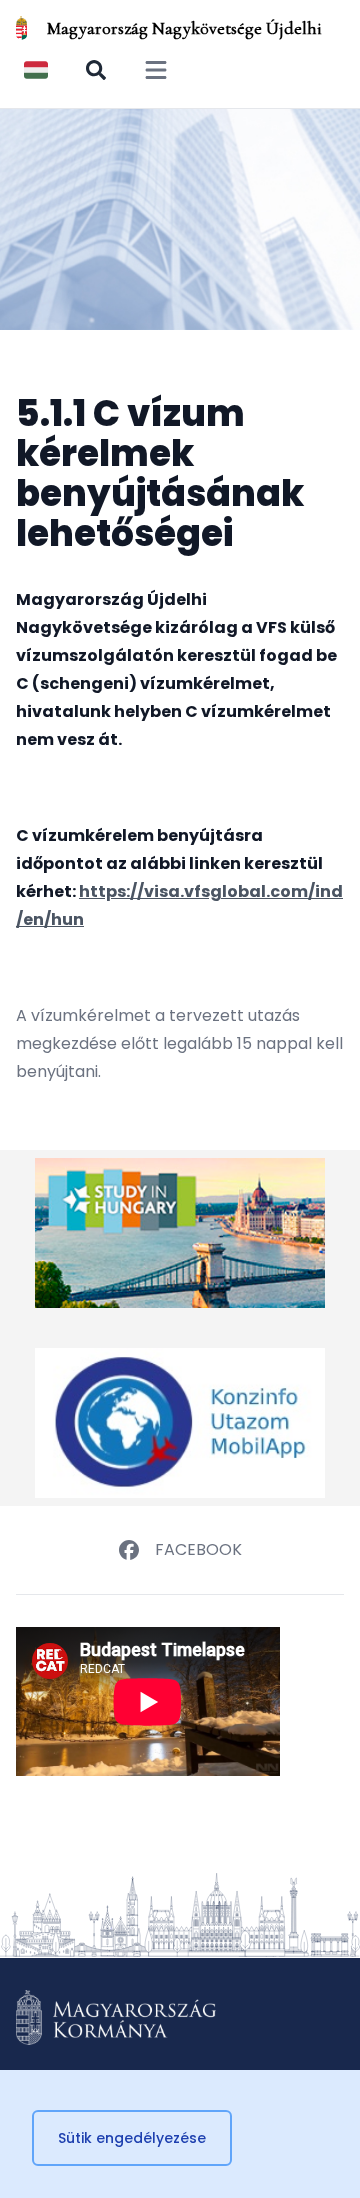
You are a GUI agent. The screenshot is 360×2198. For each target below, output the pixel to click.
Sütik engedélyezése (132, 2138)
